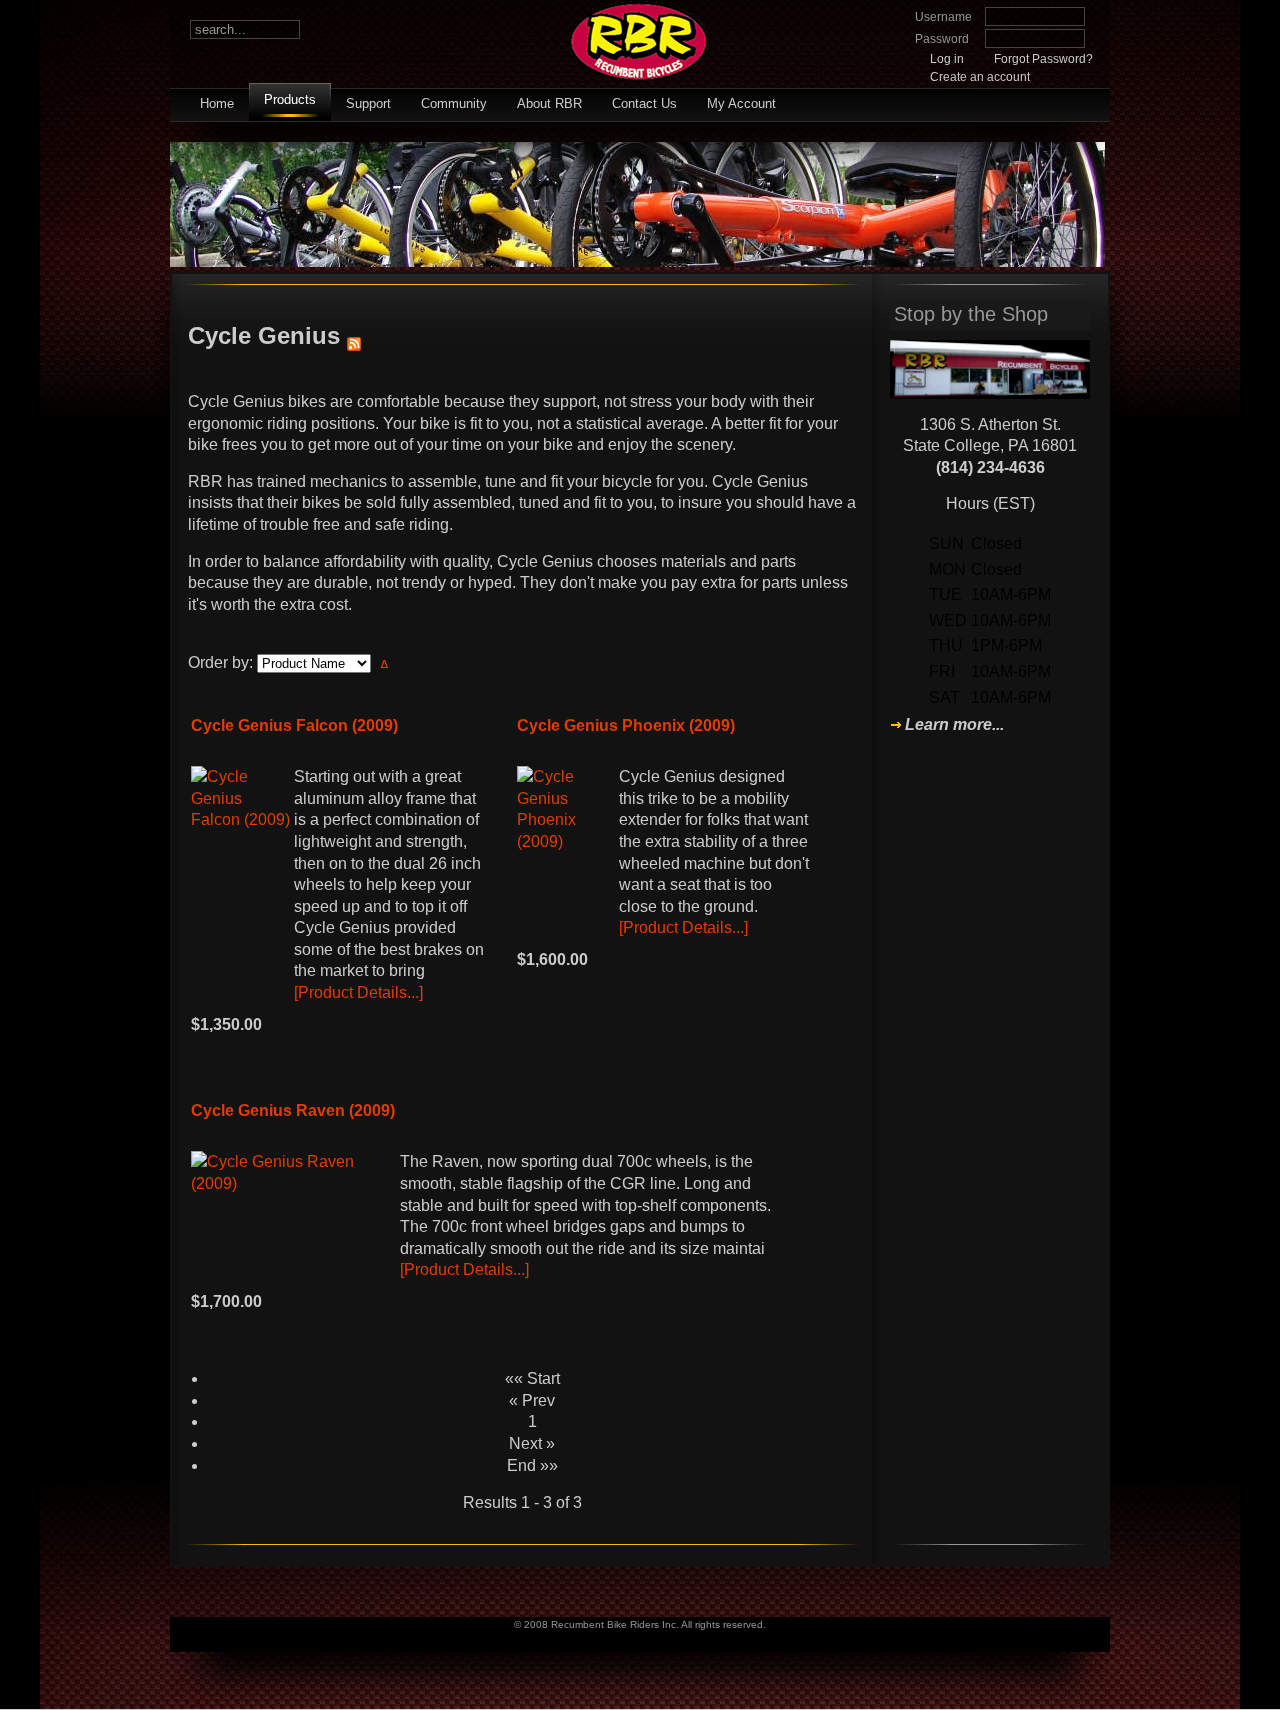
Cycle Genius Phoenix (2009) (626, 725)
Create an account (980, 77)
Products (290, 99)
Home (217, 103)
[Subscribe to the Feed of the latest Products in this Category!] (354, 335)
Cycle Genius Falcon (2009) (294, 725)
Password (942, 39)
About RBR (549, 103)
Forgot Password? (1043, 59)
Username (943, 17)
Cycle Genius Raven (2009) (293, 1110)
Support (368, 103)
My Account (741, 103)
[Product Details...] (358, 992)
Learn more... (954, 725)
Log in (947, 59)
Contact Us (644, 103)
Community (454, 103)
